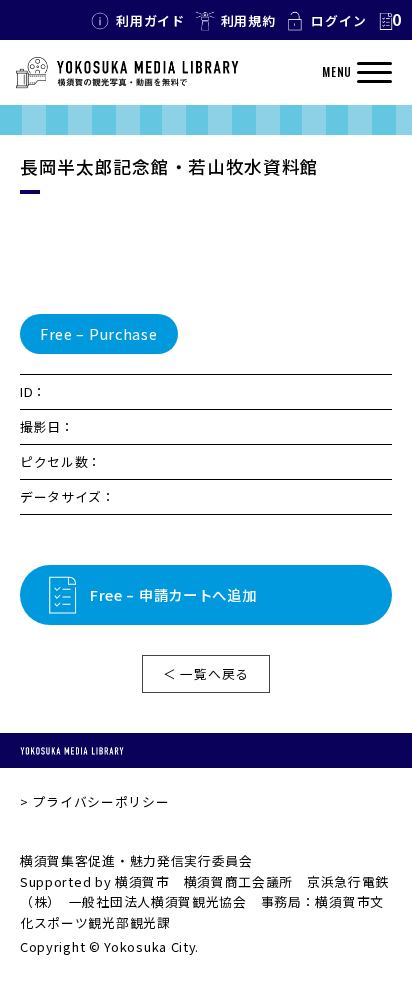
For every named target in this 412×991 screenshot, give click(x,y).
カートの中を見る (389, 21)
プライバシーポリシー (100, 801)
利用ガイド (150, 20)
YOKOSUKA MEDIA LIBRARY (72, 750)
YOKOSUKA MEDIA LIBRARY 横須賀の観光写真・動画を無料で (127, 73)
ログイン (338, 20)
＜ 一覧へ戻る (206, 673)
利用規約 (248, 20)
